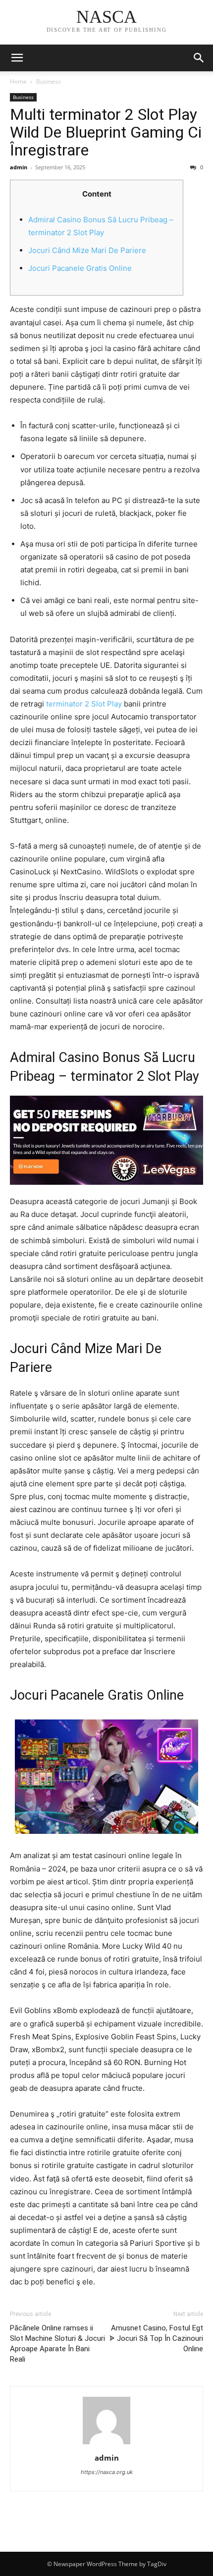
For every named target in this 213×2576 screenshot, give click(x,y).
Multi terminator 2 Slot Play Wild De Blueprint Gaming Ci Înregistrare (106, 132)
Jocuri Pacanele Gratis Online (80, 268)
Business (49, 81)
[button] (199, 58)
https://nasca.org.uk (107, 2472)
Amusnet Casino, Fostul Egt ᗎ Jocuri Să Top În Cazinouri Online (156, 2338)
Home (18, 81)
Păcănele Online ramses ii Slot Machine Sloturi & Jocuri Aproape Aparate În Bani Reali (57, 2344)
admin (19, 167)
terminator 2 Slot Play (84, 704)
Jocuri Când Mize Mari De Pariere (87, 250)
